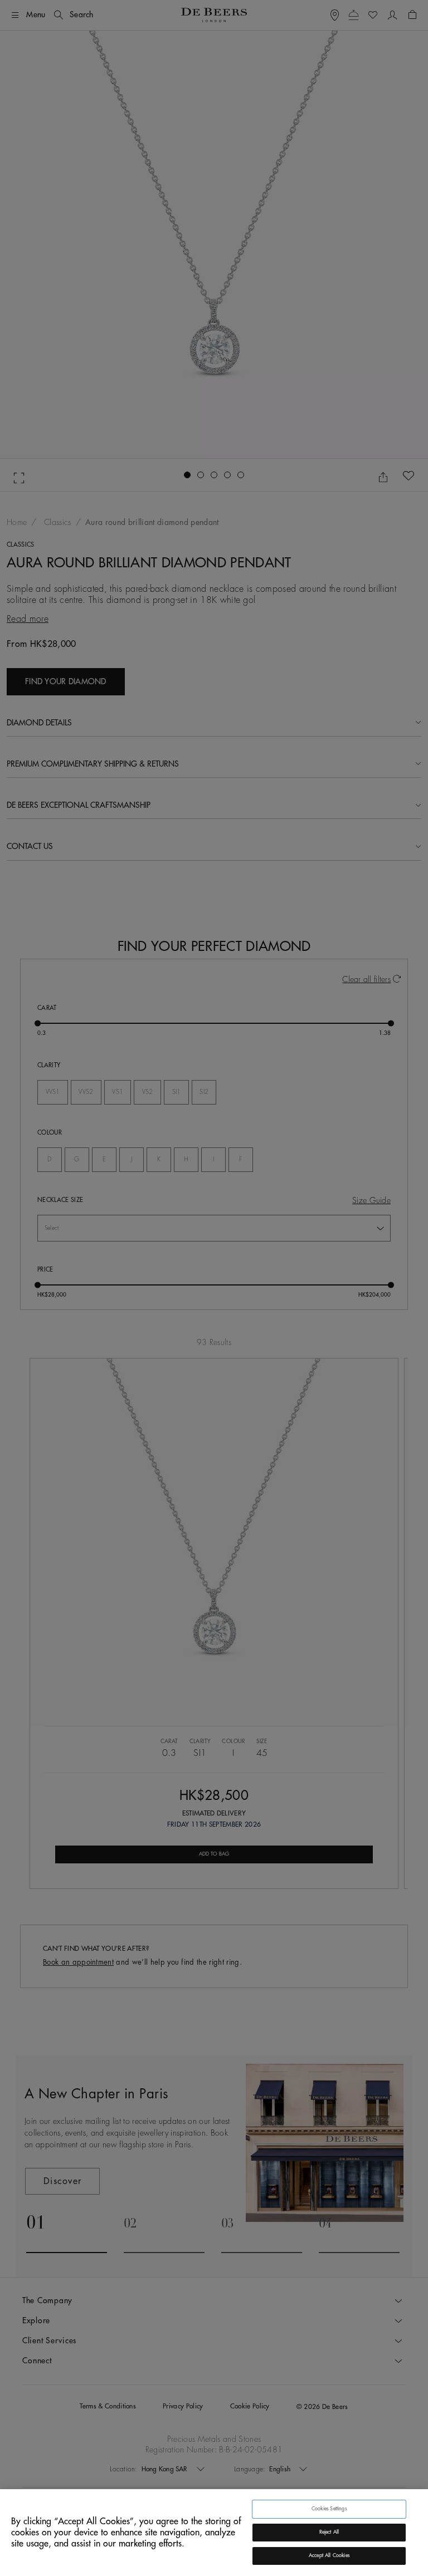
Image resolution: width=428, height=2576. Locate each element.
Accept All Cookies (329, 2556)
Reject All (329, 2532)
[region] (214, 2533)
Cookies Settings (329, 2509)
